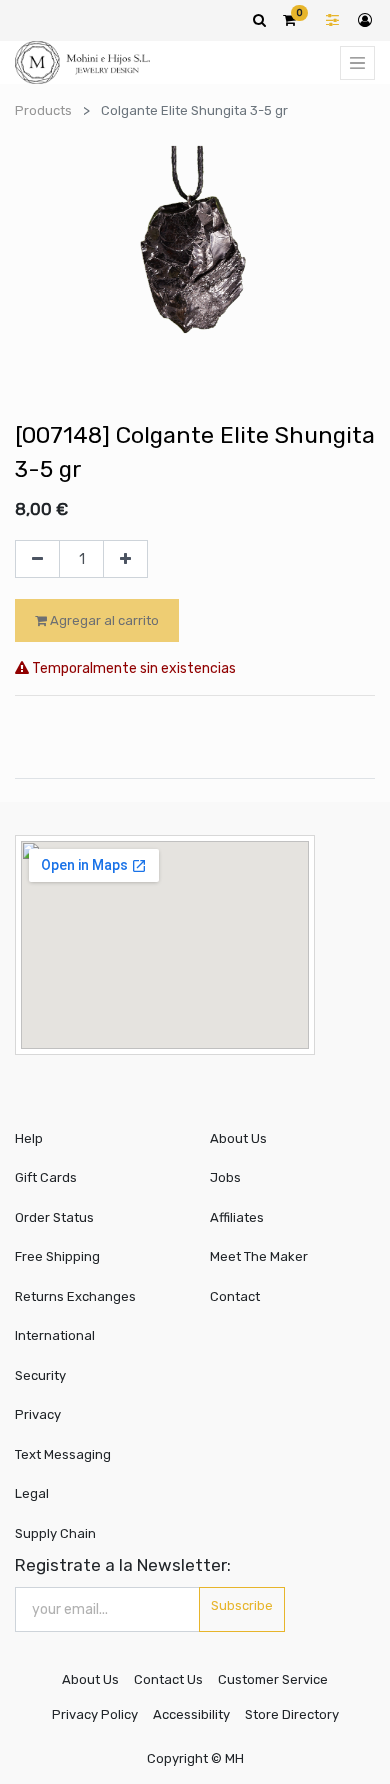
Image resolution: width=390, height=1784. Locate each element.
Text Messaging (63, 1454)
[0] (289, 20)
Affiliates (237, 1217)
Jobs (225, 1177)
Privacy (38, 1414)
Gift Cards (46, 1177)
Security (40, 1375)
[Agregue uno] (125, 559)
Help (29, 1138)
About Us (238, 1138)
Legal (32, 1493)
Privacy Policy (95, 1714)
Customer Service (273, 1679)
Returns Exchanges (75, 1296)
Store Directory (292, 1714)
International (55, 1335)
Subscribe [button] (242, 1605)
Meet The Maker (259, 1256)
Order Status (54, 1217)
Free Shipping (57, 1256)
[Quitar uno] (37, 559)
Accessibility (191, 1714)
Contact (235, 1296)
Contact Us (168, 1679)
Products (43, 110)
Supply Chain (55, 1533)
